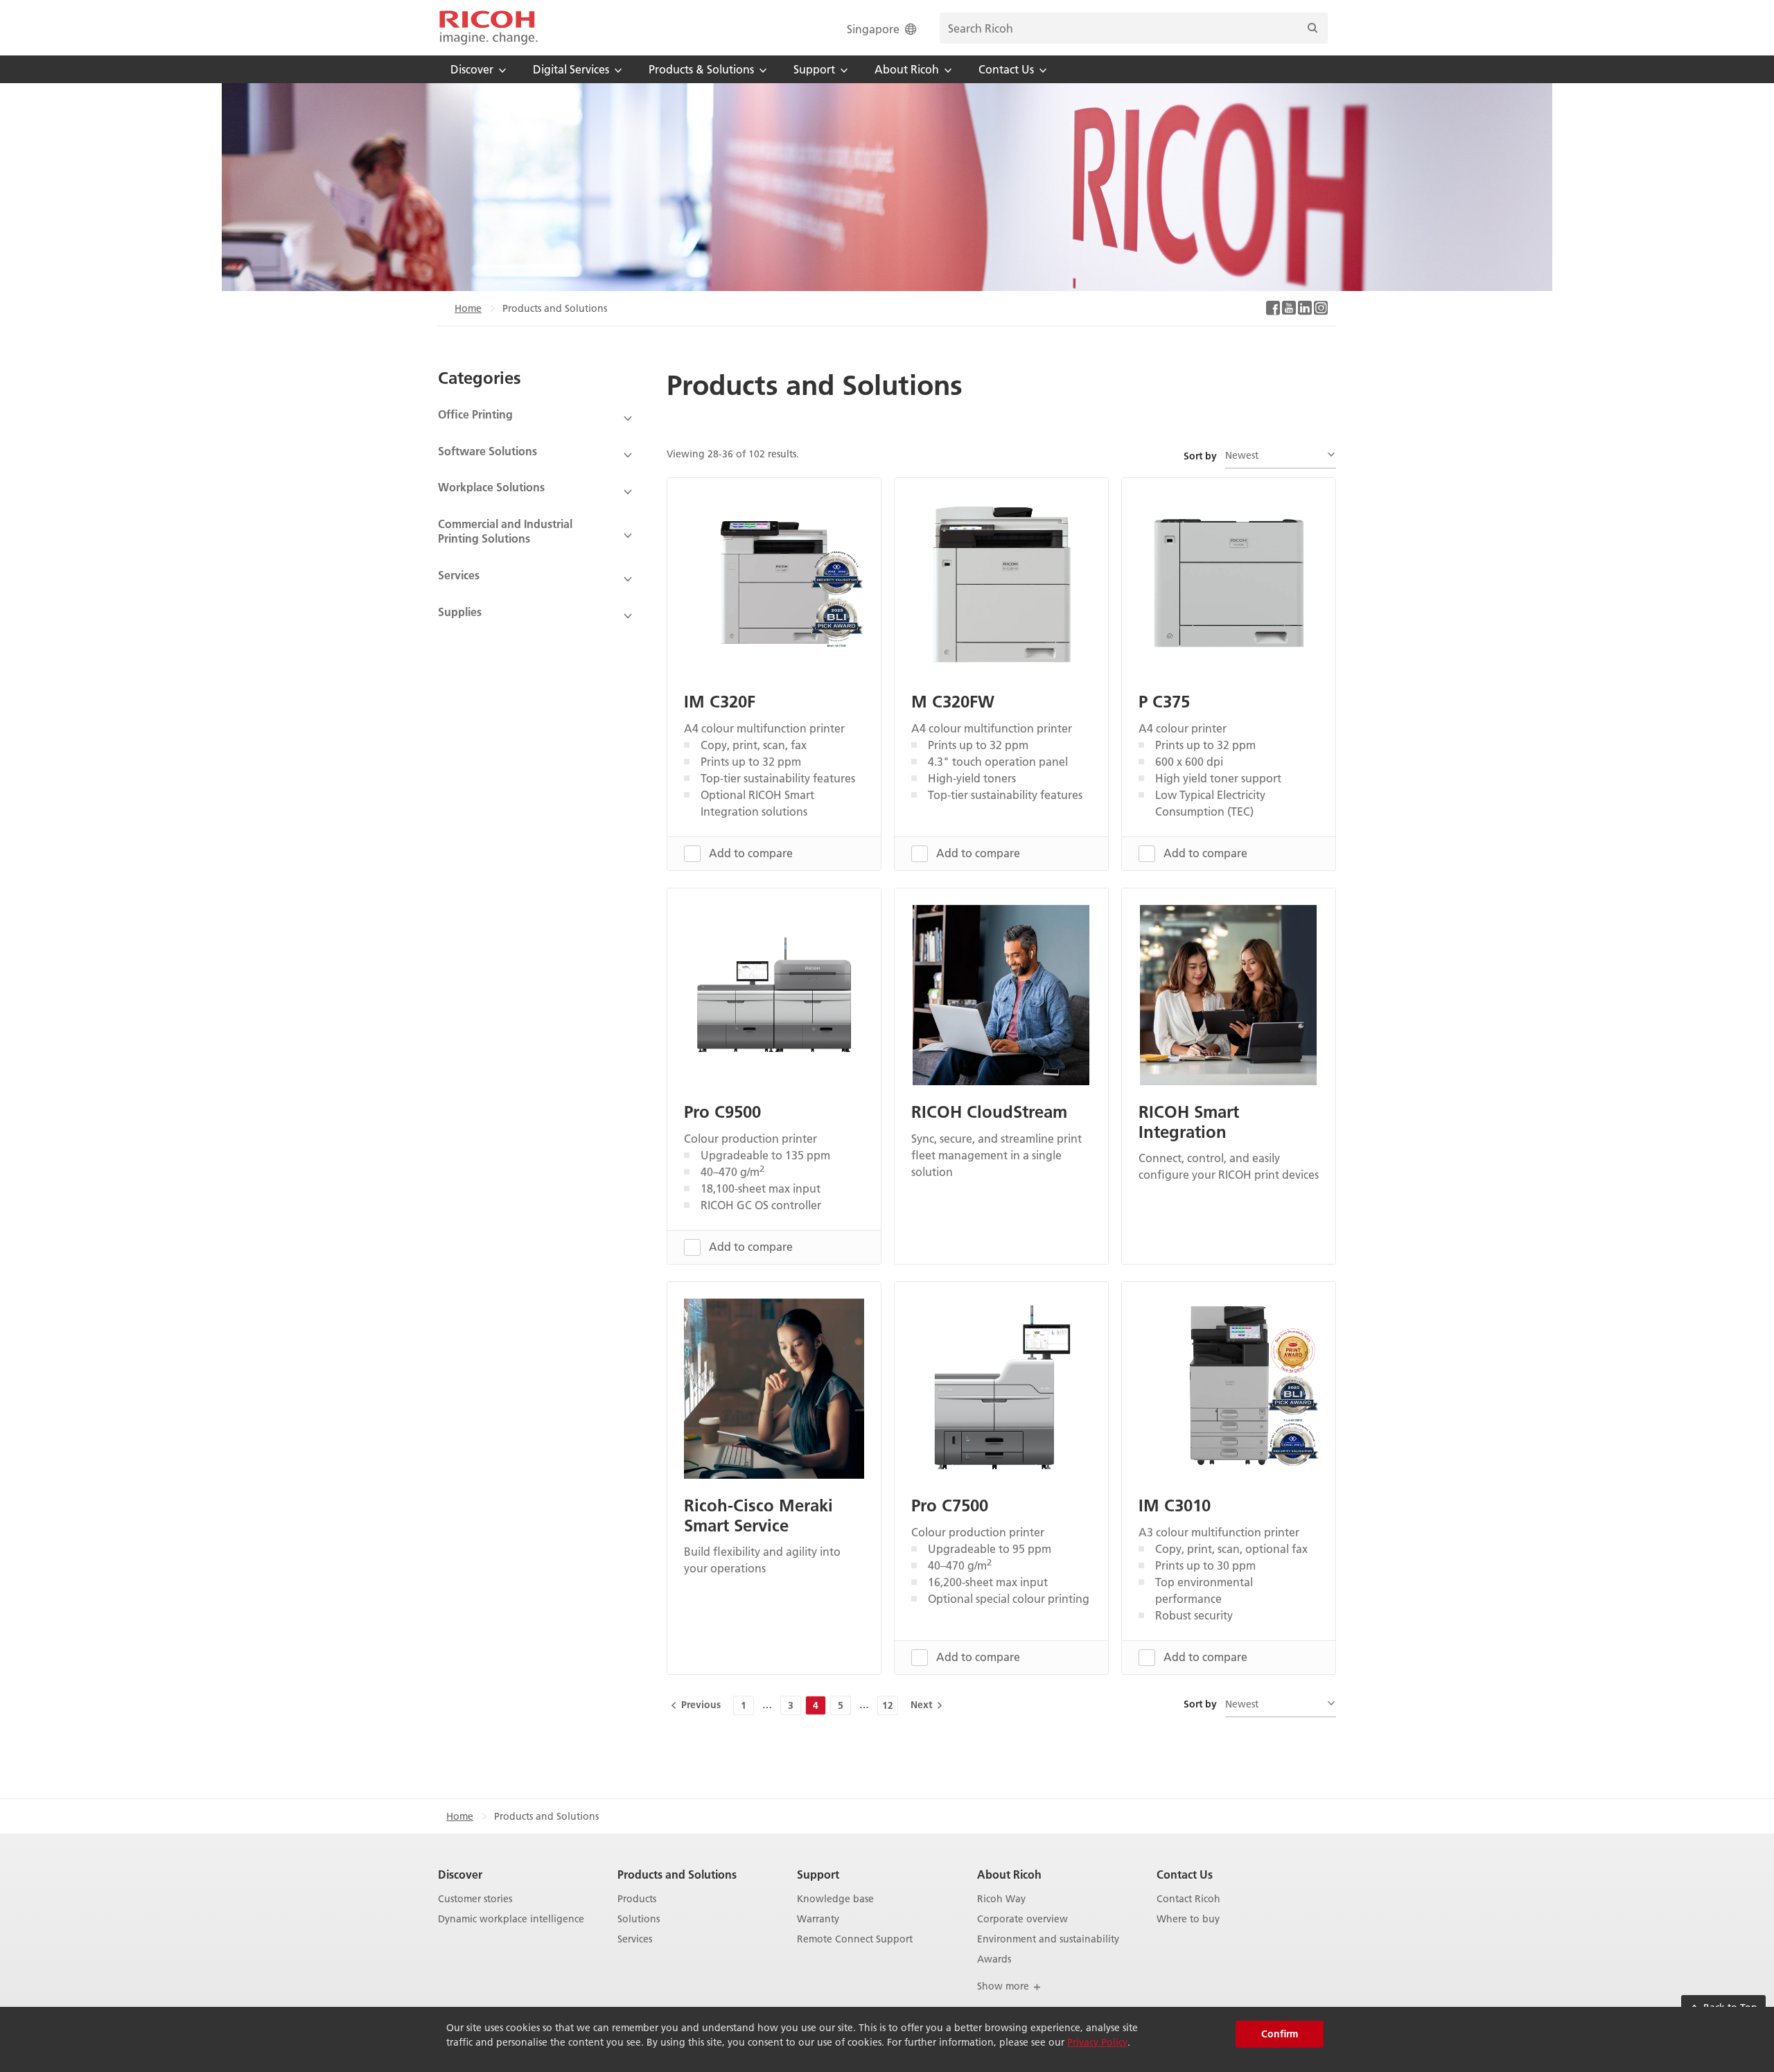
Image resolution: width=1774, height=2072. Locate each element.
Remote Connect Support (855, 1939)
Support (818, 1874)
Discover (460, 1874)
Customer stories (475, 1899)
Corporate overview (1022, 1919)
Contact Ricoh (1188, 1899)
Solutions (639, 1919)
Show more (1004, 1986)
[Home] (489, 28)
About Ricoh (1009, 1874)
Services (635, 1939)
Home (468, 308)
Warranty (818, 1919)
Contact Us (1185, 1874)
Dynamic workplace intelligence (511, 1919)
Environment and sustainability (1048, 1939)
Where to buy (1188, 1919)
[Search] (1312, 28)
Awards (994, 1959)
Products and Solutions (677, 1874)
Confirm (1280, 2034)
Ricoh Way (1001, 1899)
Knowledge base (835, 1899)
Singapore (873, 29)
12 (888, 1705)
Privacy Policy (1097, 2042)
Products (637, 1899)
